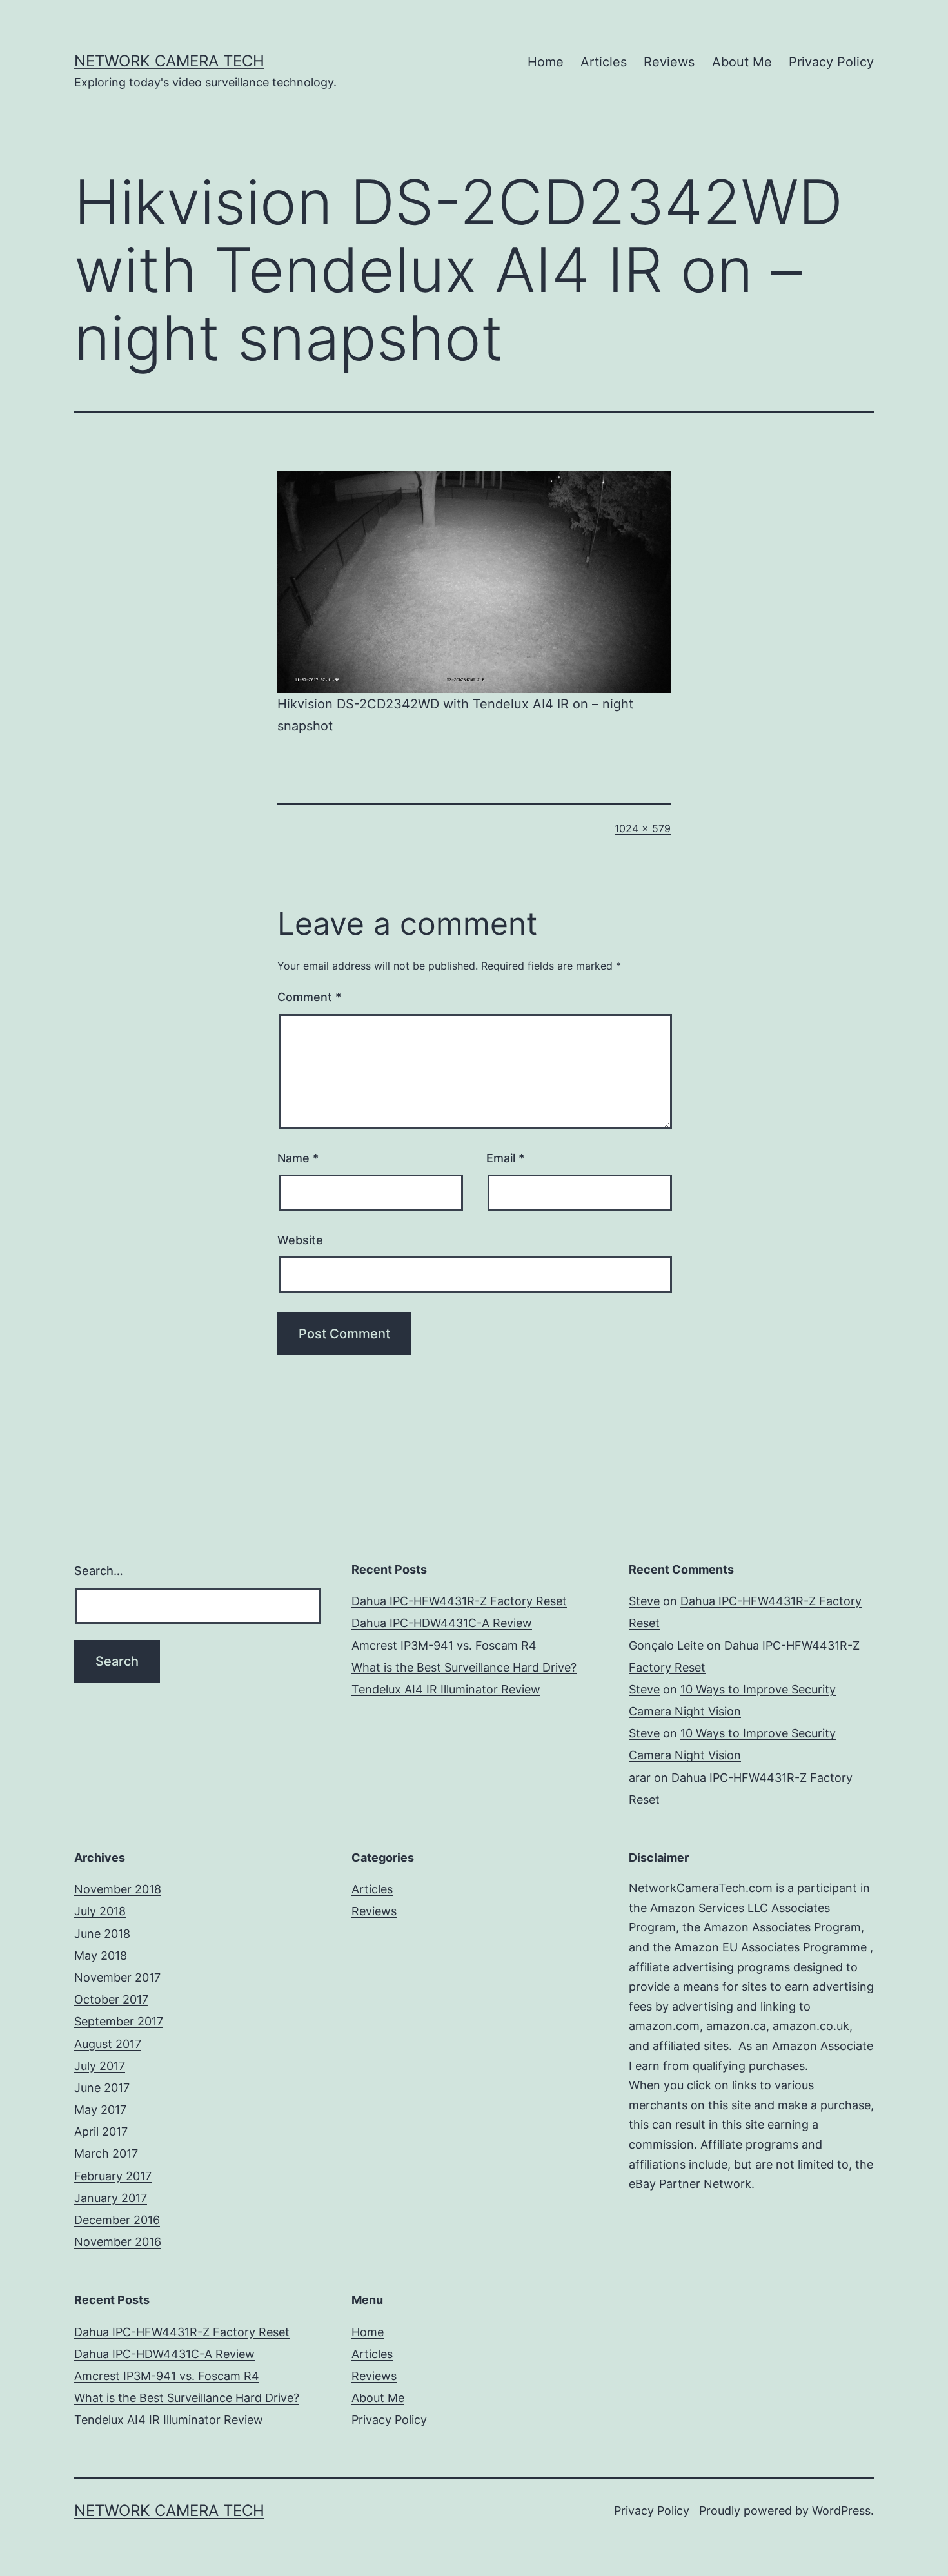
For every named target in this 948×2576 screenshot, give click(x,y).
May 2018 (101, 1956)
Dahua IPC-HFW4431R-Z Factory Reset (459, 1601)
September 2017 (119, 2021)
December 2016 (117, 2220)
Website (300, 1240)
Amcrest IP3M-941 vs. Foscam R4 (444, 1645)
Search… (99, 1571)
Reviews (669, 62)
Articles (604, 62)
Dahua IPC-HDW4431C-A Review (442, 1623)
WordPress (841, 2511)
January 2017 (111, 2198)
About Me (742, 62)
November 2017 (117, 1977)
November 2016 (118, 2242)
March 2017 (106, 2153)
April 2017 (101, 2132)
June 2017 (102, 2088)
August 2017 (108, 2044)
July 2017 (100, 2066)
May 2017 (100, 2110)
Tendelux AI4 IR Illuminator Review (446, 1689)
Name (298, 1158)
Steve (644, 1601)
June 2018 (102, 1934)
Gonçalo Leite (666, 1645)
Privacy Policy (831, 62)
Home (546, 62)
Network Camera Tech (169, 61)
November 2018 (118, 1889)
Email (505, 1158)
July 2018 (100, 1911)
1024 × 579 (643, 828)
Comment (309, 997)
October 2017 (111, 1999)
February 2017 (113, 2176)
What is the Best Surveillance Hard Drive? (464, 1667)
